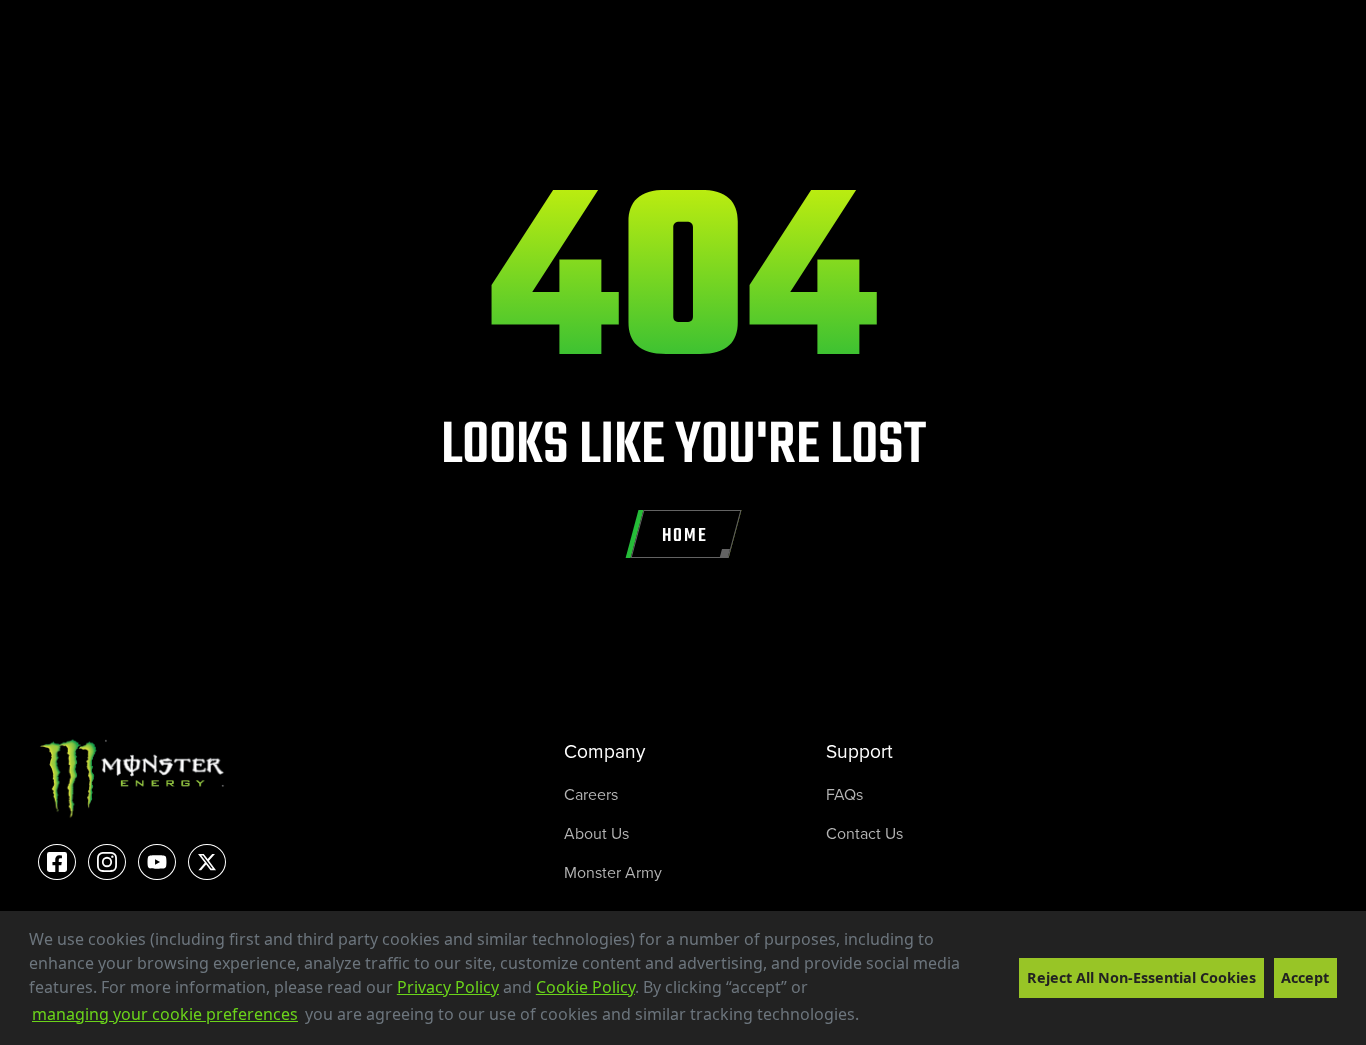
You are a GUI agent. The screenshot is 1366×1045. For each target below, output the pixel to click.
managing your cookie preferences (165, 1014)
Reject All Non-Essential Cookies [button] (1141, 977)
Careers (591, 794)
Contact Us (864, 833)
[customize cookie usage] (879, 1020)
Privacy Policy (448, 987)
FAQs (844, 794)
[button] (866, 1016)
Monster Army (613, 872)
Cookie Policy (585, 987)
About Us (596, 833)
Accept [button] (1305, 977)
